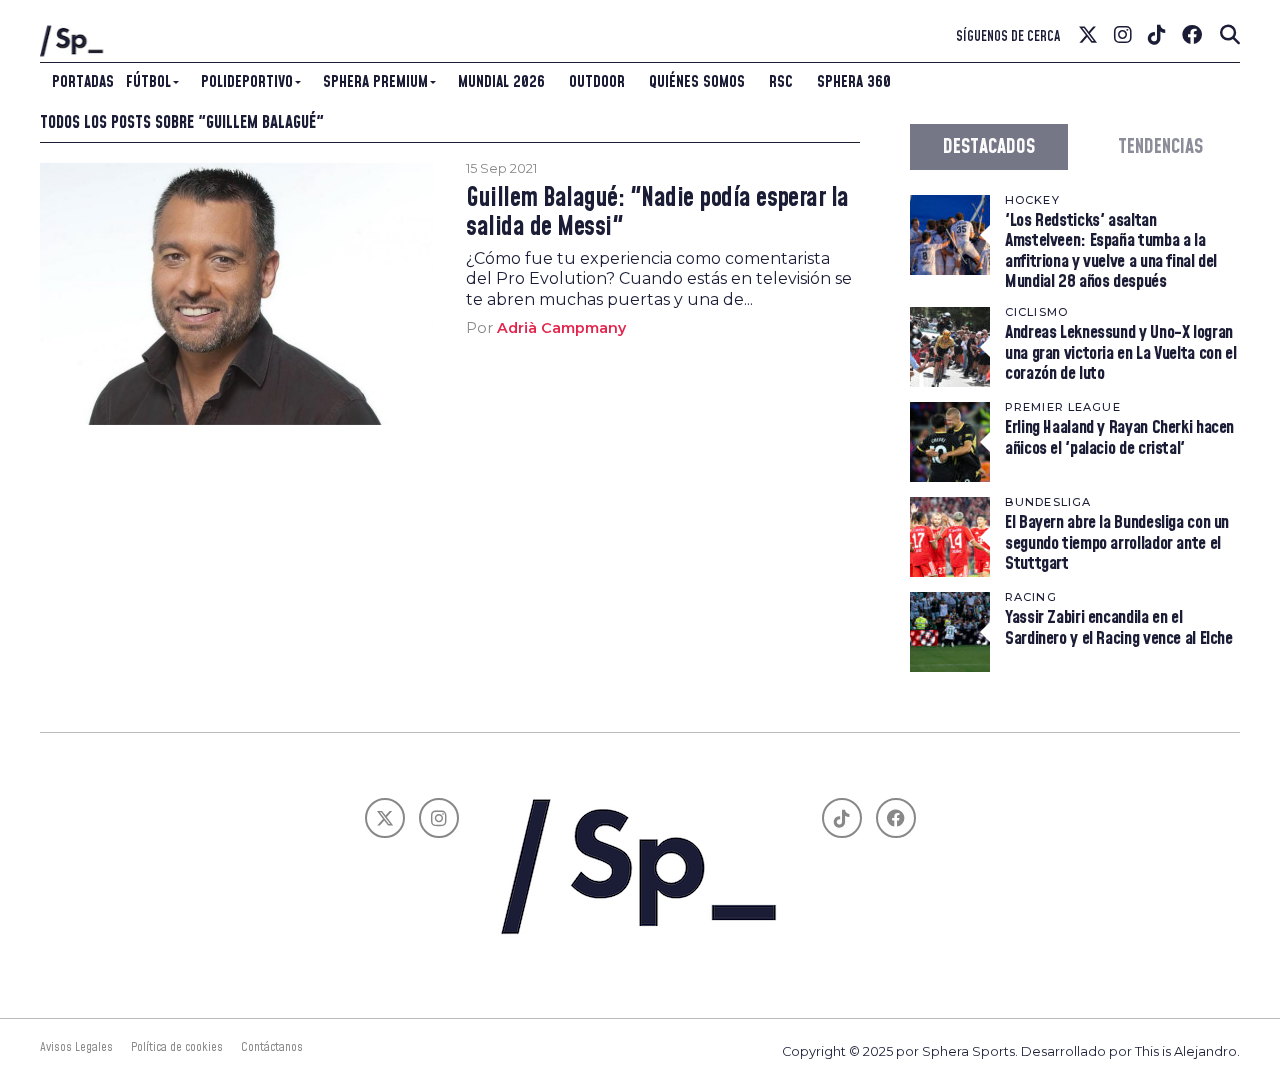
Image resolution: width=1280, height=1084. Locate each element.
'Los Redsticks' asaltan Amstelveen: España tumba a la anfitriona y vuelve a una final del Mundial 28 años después (1111, 251)
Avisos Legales (76, 1047)
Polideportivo (247, 82)
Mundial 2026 (501, 82)
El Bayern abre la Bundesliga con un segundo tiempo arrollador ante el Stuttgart (1117, 542)
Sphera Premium (375, 82)
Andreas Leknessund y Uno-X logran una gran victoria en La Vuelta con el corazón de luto (1120, 352)
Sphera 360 (854, 82)
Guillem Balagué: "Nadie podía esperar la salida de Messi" (657, 213)
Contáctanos (272, 1047)
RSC (781, 82)
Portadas (83, 82)
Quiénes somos (697, 82)
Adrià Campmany (561, 328)
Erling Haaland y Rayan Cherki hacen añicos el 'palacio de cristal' (1119, 437)
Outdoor (597, 82)
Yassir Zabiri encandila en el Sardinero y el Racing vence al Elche (1119, 627)
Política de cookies (177, 1047)
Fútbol (148, 82)
